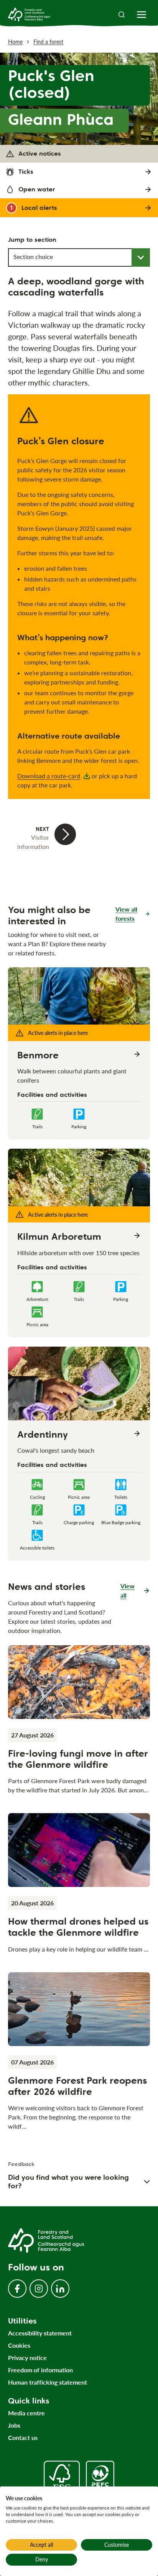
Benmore (38, 1055)
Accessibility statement (40, 2333)
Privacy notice (27, 2358)
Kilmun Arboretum (59, 1237)
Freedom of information (40, 2370)
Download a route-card (49, 776)
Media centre (26, 2413)
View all (135, 1590)
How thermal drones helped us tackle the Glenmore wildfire (78, 1927)
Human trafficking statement (48, 2382)
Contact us (23, 2437)
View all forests (126, 914)
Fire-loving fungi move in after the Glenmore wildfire (78, 1759)
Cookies (19, 2345)
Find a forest (48, 42)
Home (15, 42)
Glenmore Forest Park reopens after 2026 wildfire (77, 2086)
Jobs (14, 2425)
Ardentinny (43, 1435)
